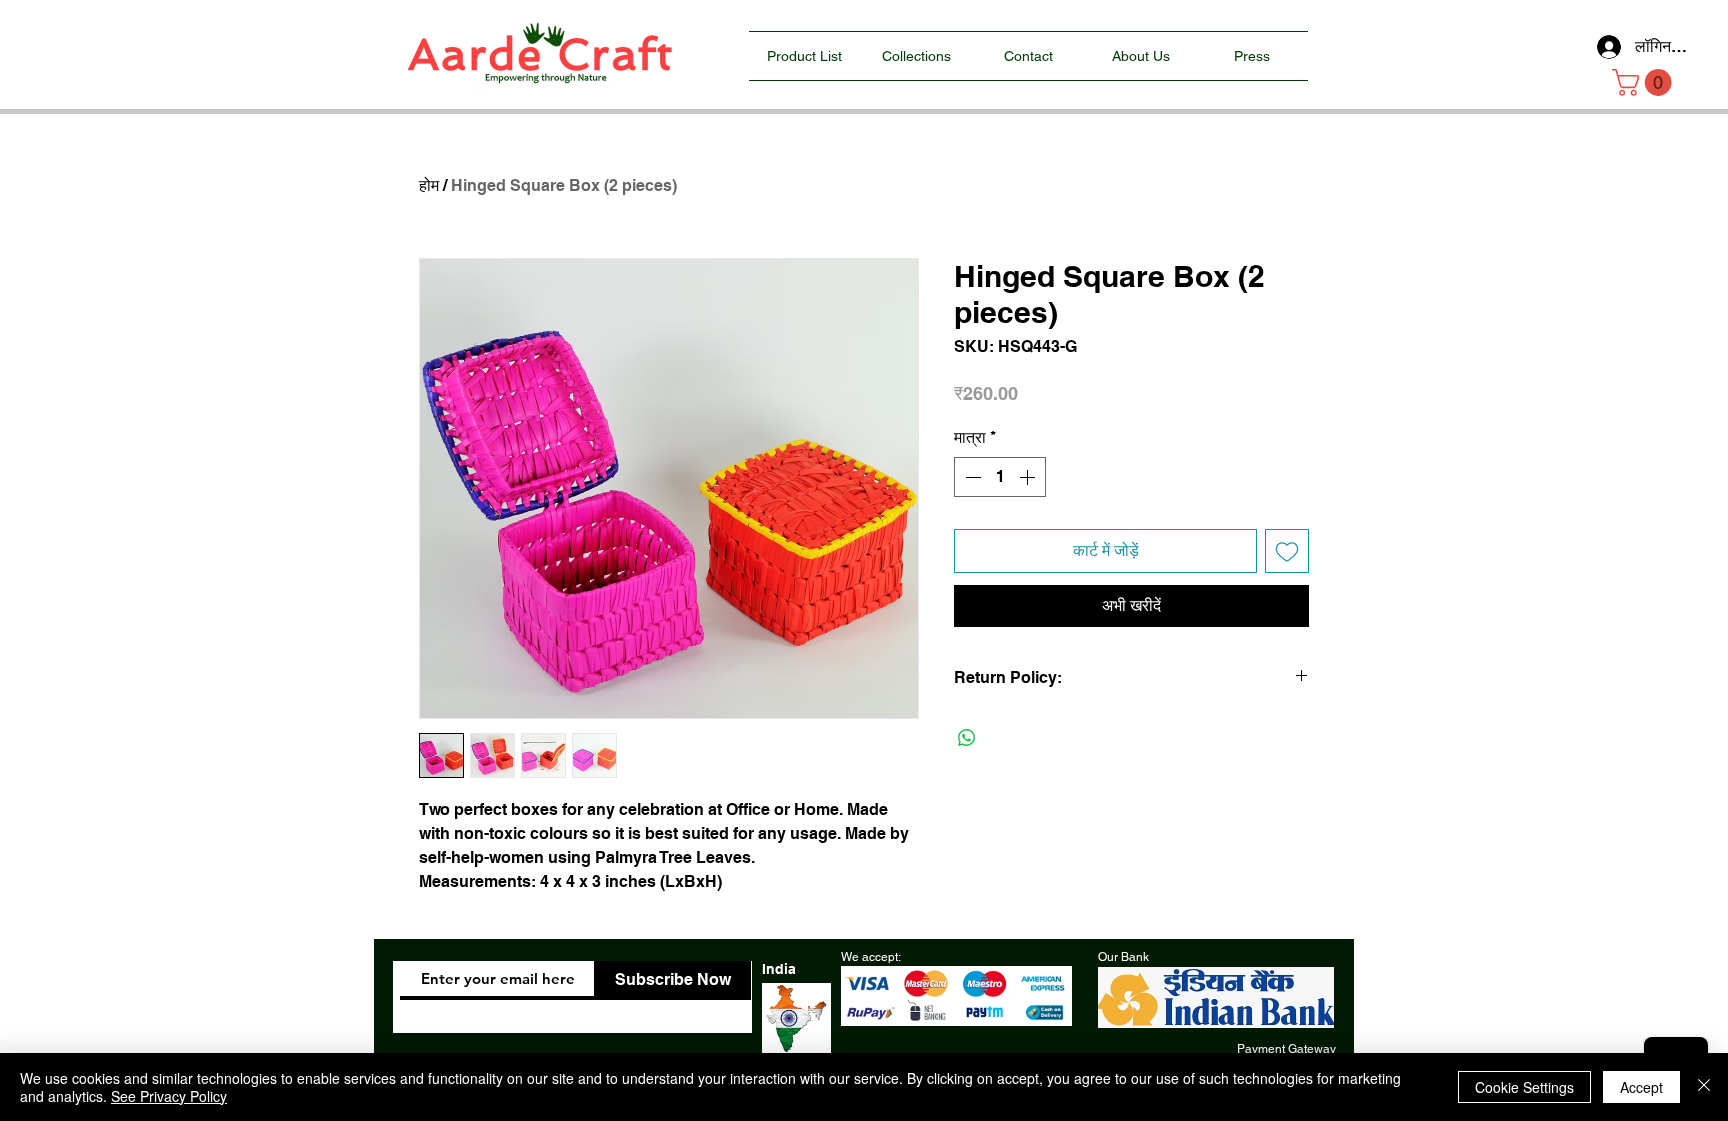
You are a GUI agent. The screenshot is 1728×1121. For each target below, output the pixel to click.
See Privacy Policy (169, 1096)
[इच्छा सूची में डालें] (1287, 551)
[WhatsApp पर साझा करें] (967, 738)
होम (429, 185)
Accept (1641, 1087)
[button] (1645, 82)
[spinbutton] (1000, 477)
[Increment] (1029, 477)
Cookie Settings (1524, 1087)
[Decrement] (971, 477)
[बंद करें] (1704, 1087)
